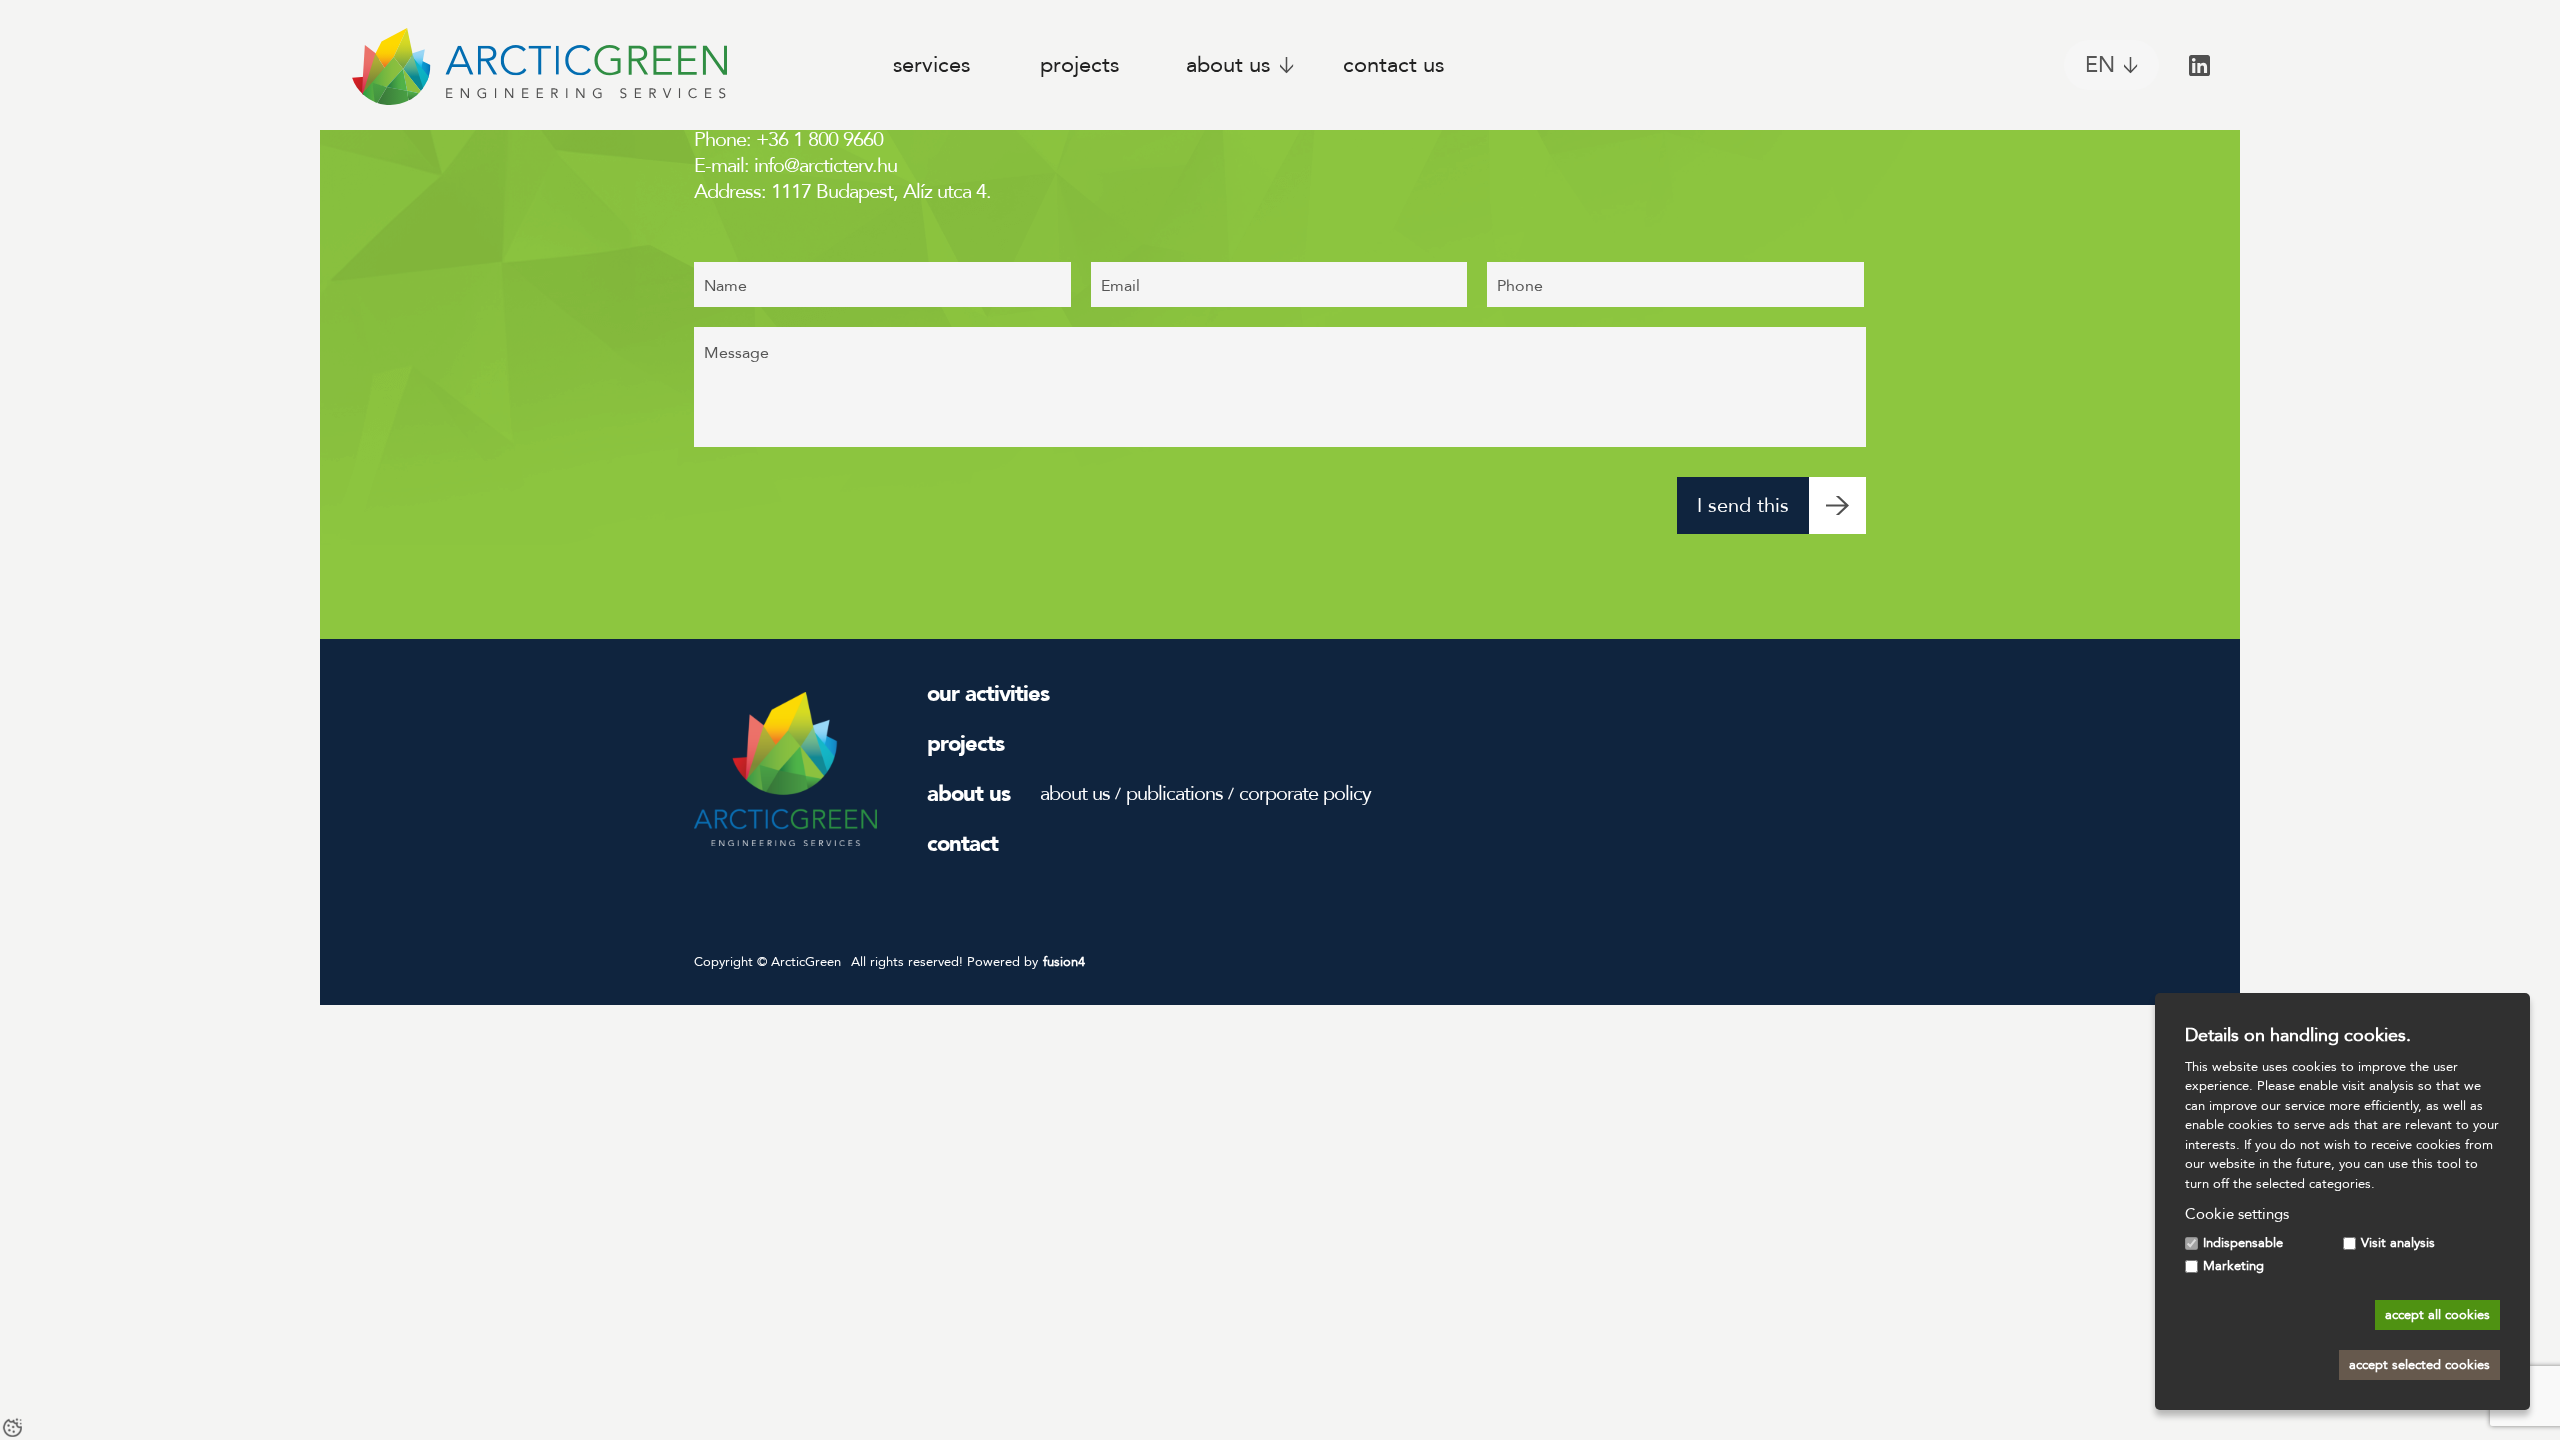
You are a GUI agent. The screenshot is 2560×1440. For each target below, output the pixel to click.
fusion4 (1064, 962)
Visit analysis (2398, 1243)
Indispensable (2243, 1243)
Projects (1079, 65)
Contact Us (1393, 65)
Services (931, 65)
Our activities (988, 694)
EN (2100, 65)
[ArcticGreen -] (538, 65)
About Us (1228, 65)
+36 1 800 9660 (819, 139)
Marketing (2233, 1266)
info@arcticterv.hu (825, 165)
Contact (962, 844)
